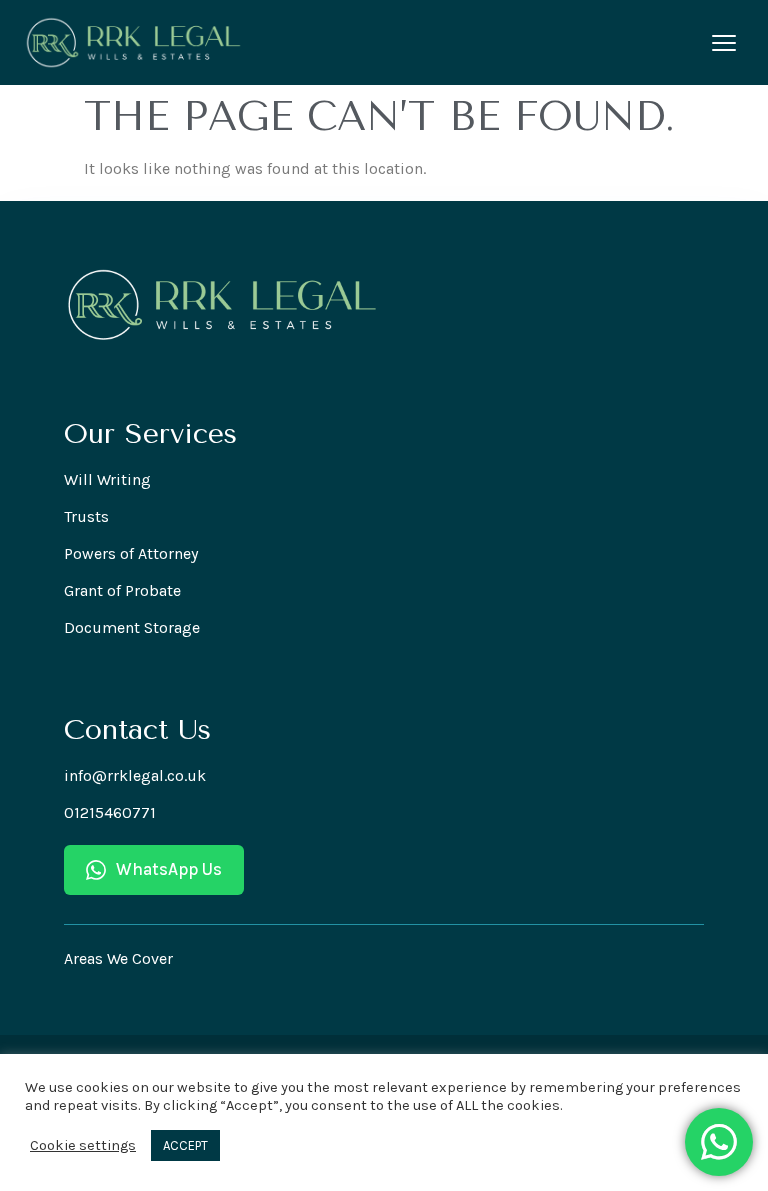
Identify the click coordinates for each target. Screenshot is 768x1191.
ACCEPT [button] (185, 1145)
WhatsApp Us (169, 869)
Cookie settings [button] (83, 1145)
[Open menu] (724, 43)
